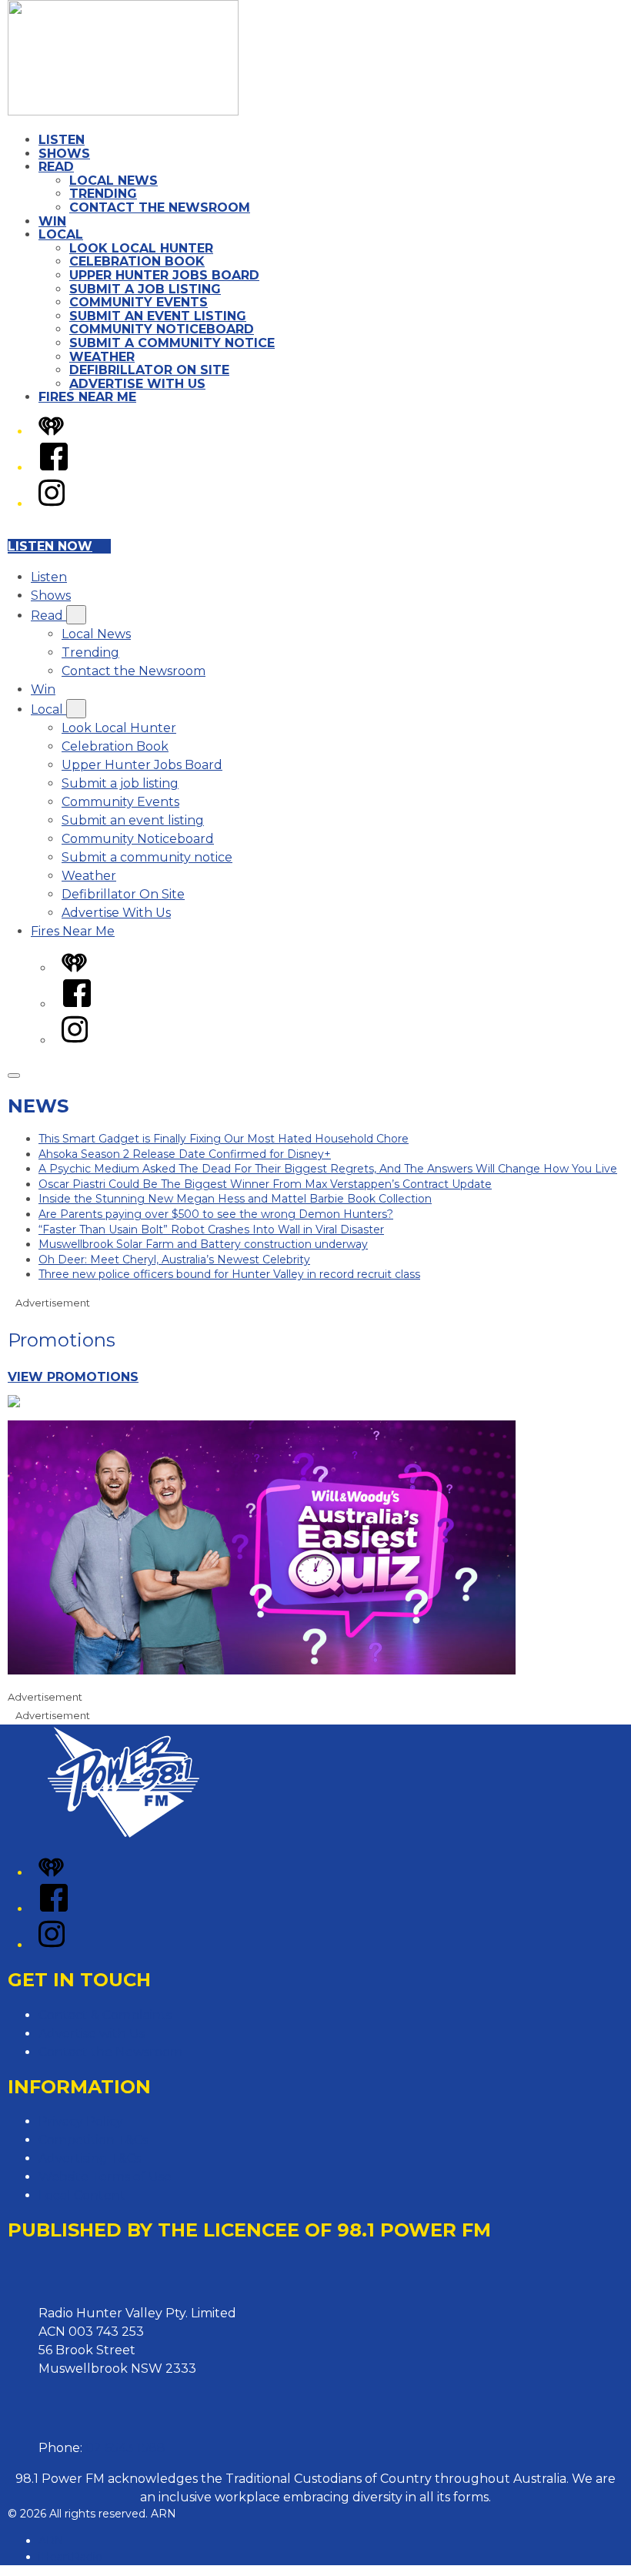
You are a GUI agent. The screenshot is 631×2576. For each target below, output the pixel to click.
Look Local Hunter (141, 248)
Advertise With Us (137, 384)
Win (52, 221)
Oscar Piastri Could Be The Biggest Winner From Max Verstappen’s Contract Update (265, 1184)
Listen (62, 140)
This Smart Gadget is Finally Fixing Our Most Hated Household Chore (224, 1139)
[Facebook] (54, 468)
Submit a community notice (172, 343)
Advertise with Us (92, 2034)
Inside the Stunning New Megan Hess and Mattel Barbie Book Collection (235, 1199)
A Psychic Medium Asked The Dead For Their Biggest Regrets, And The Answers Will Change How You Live (328, 1169)
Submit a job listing (145, 289)
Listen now (50, 546)
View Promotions (73, 1377)
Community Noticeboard (162, 329)
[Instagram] (52, 504)
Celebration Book (137, 261)
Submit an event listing (158, 316)
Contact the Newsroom (160, 207)
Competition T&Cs (93, 2140)
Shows (64, 154)
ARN (51, 2541)
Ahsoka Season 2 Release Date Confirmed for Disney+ (185, 1154)
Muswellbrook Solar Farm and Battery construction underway (203, 1244)
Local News (114, 181)
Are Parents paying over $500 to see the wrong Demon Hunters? (216, 1214)
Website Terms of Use (105, 2177)
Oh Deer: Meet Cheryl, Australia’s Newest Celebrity (174, 1260)
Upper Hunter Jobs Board (164, 275)
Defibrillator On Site (149, 370)
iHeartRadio (70, 2557)
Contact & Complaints (105, 2015)
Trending (103, 194)
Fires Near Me (87, 397)
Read (56, 167)
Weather (102, 357)
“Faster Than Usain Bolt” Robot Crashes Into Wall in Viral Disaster (211, 1229)
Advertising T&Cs (90, 2158)
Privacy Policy (81, 2121)
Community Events (139, 302)
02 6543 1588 (125, 2448)
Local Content (82, 2195)
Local (61, 234)
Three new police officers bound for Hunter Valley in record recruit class (229, 1274)
